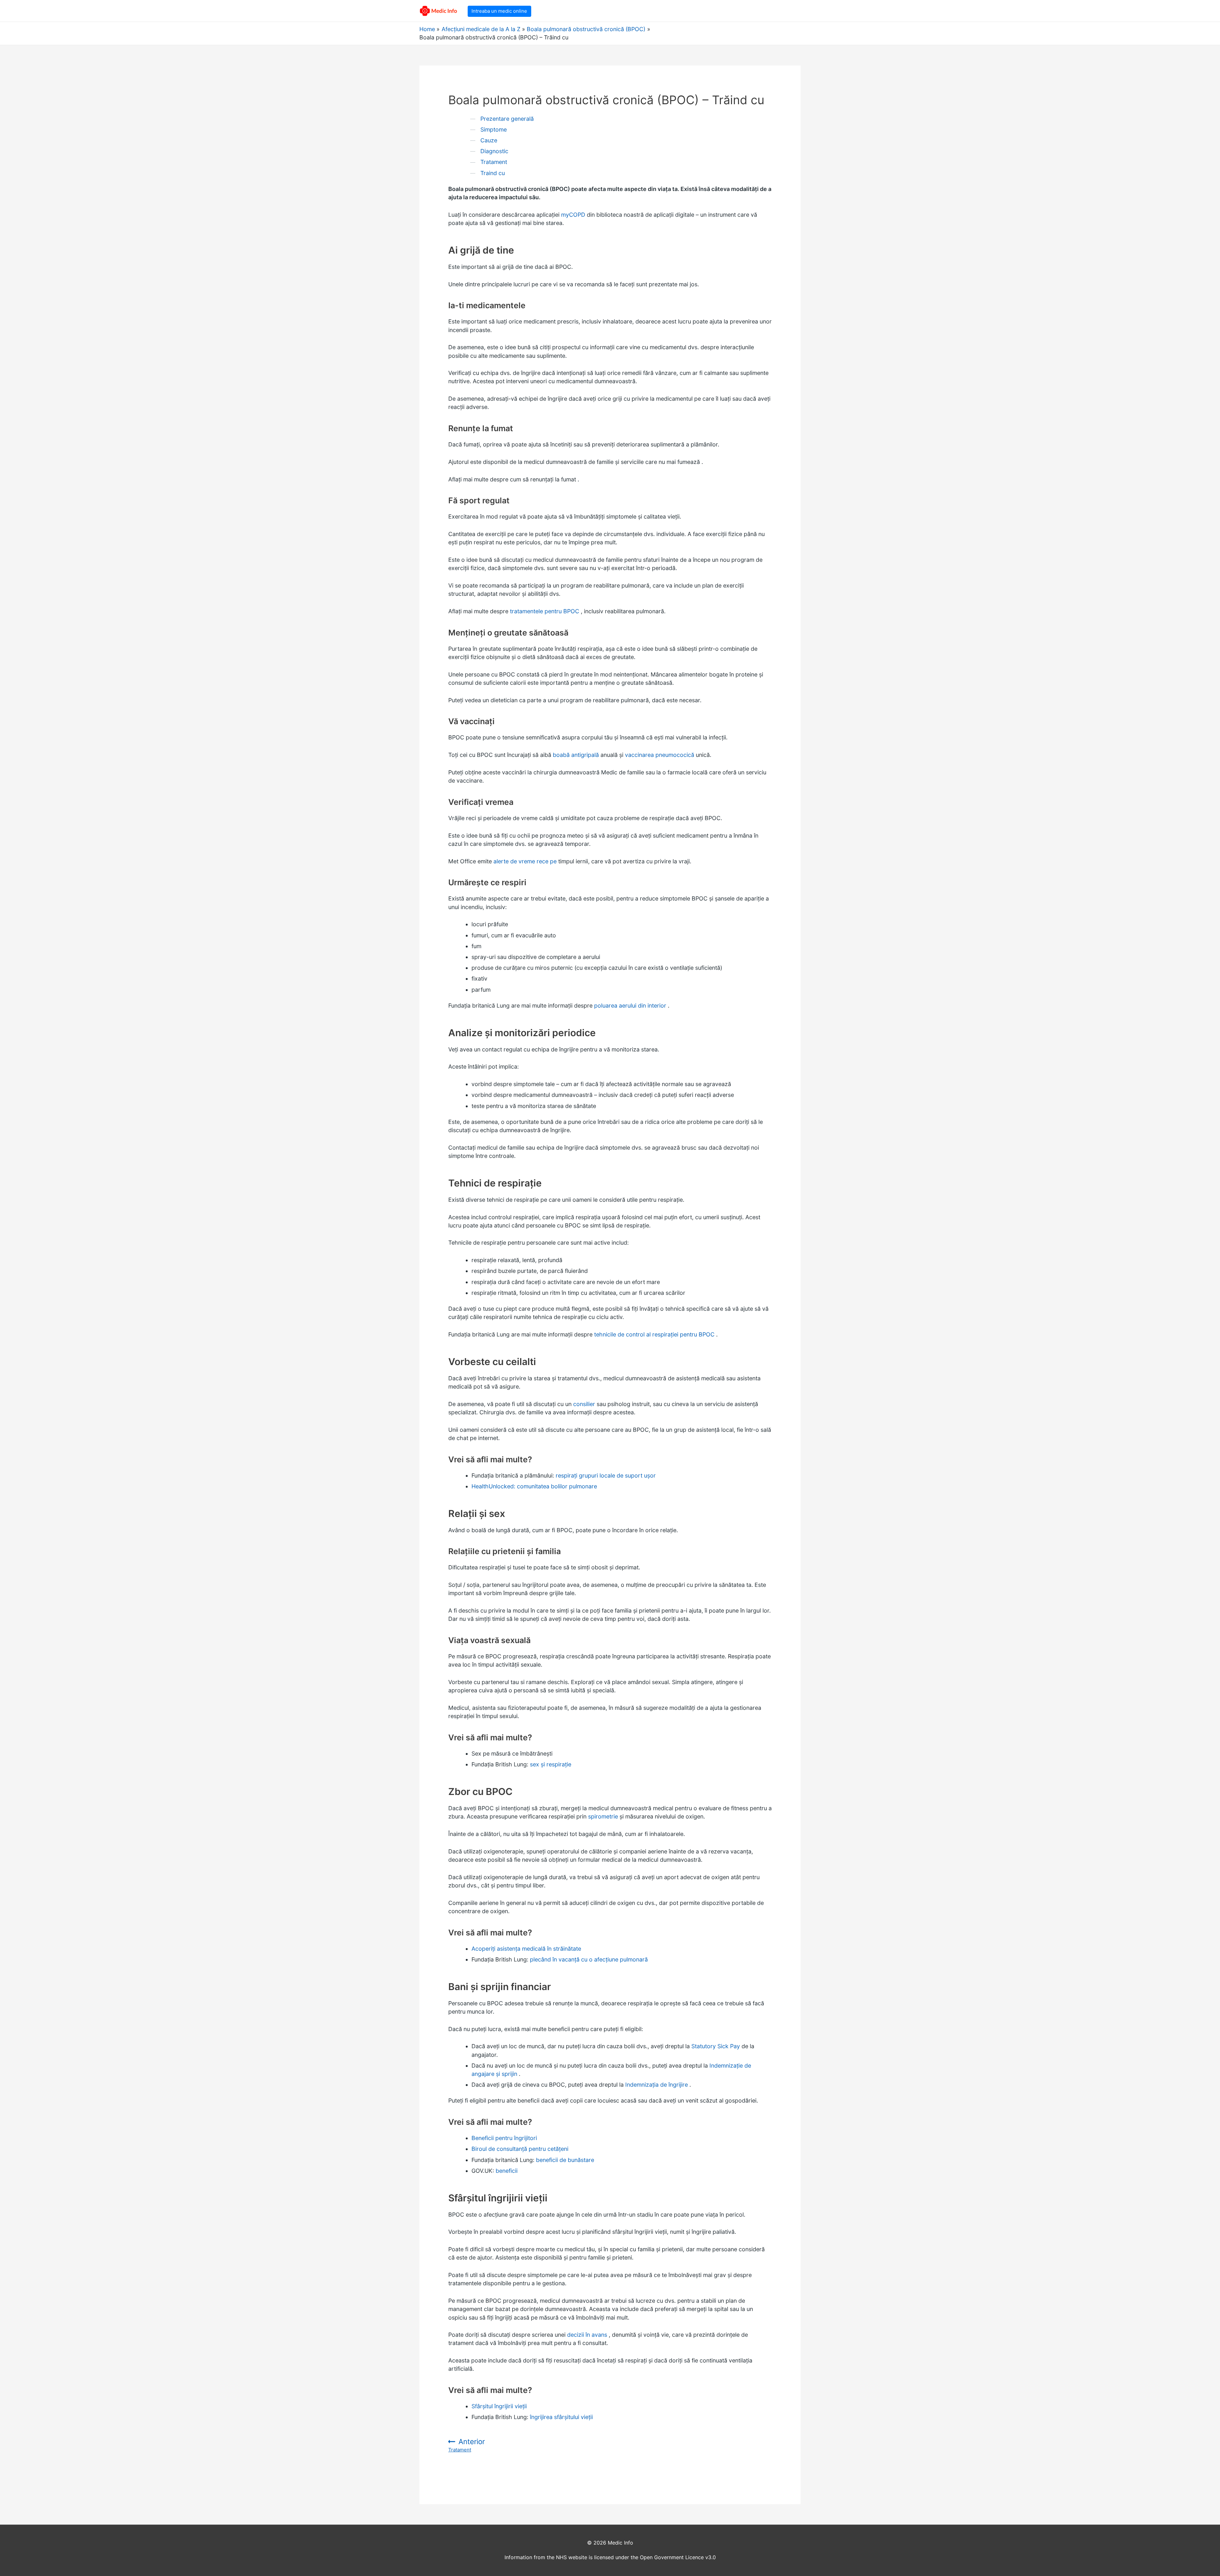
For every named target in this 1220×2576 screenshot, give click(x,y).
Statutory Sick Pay (716, 2046)
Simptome (494, 129)
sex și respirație (551, 1764)
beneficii (507, 2171)
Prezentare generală (507, 119)
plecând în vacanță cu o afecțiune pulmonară (589, 1959)
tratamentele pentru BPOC (545, 611)
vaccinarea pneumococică (660, 755)
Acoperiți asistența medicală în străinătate (526, 1949)
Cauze (489, 140)
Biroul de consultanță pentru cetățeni (520, 2149)
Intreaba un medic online (499, 11)
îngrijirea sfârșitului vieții (561, 2417)
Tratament (494, 162)
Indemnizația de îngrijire (657, 2085)
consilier (584, 1404)
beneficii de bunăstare (565, 2160)
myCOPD (573, 215)
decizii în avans (587, 2335)
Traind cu (493, 173)
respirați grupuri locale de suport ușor (606, 1475)
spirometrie (603, 1816)
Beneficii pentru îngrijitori (504, 2138)
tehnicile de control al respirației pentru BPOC (654, 1334)
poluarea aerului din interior (630, 1006)
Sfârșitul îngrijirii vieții (499, 2406)
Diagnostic (494, 151)
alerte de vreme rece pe (525, 861)
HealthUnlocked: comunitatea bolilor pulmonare (534, 1486)
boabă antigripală (576, 755)
